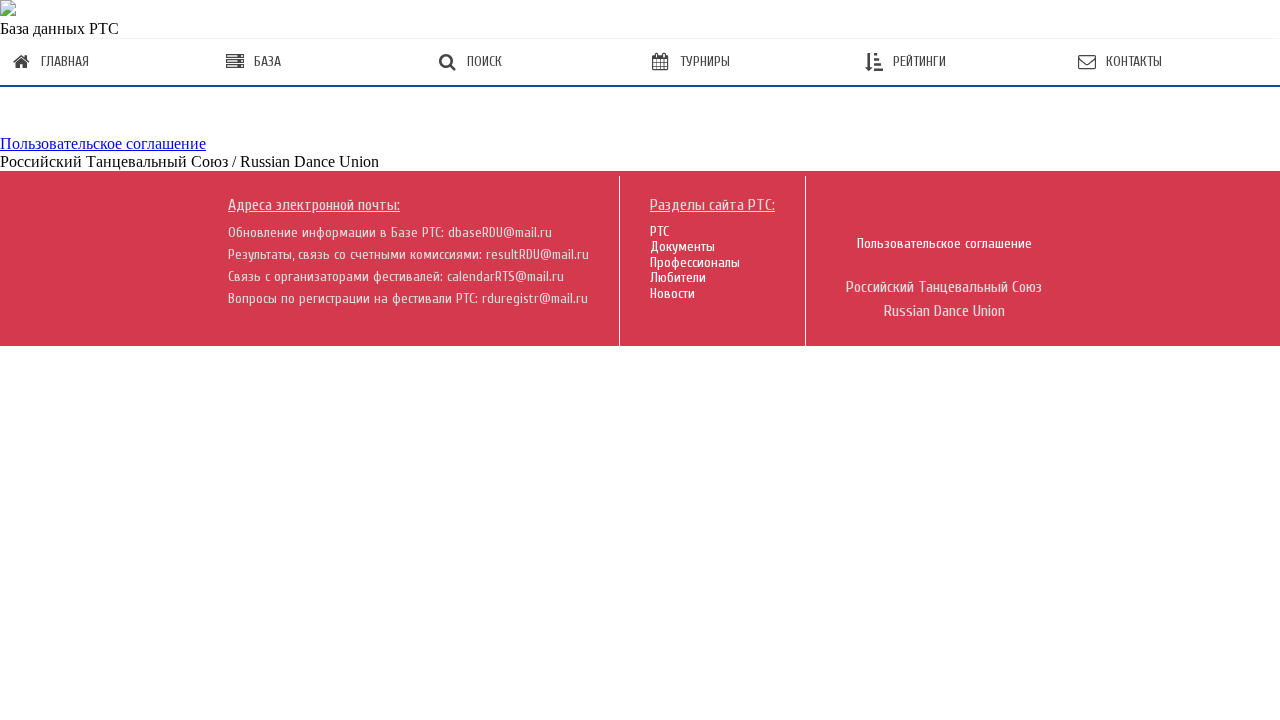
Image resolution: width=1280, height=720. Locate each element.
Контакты (1134, 61)
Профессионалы (695, 262)
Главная (65, 61)
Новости (672, 293)
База (267, 61)
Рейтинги (919, 61)
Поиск (484, 61)
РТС (659, 231)
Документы (682, 246)
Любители (678, 277)
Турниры (705, 61)
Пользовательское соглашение (103, 143)
